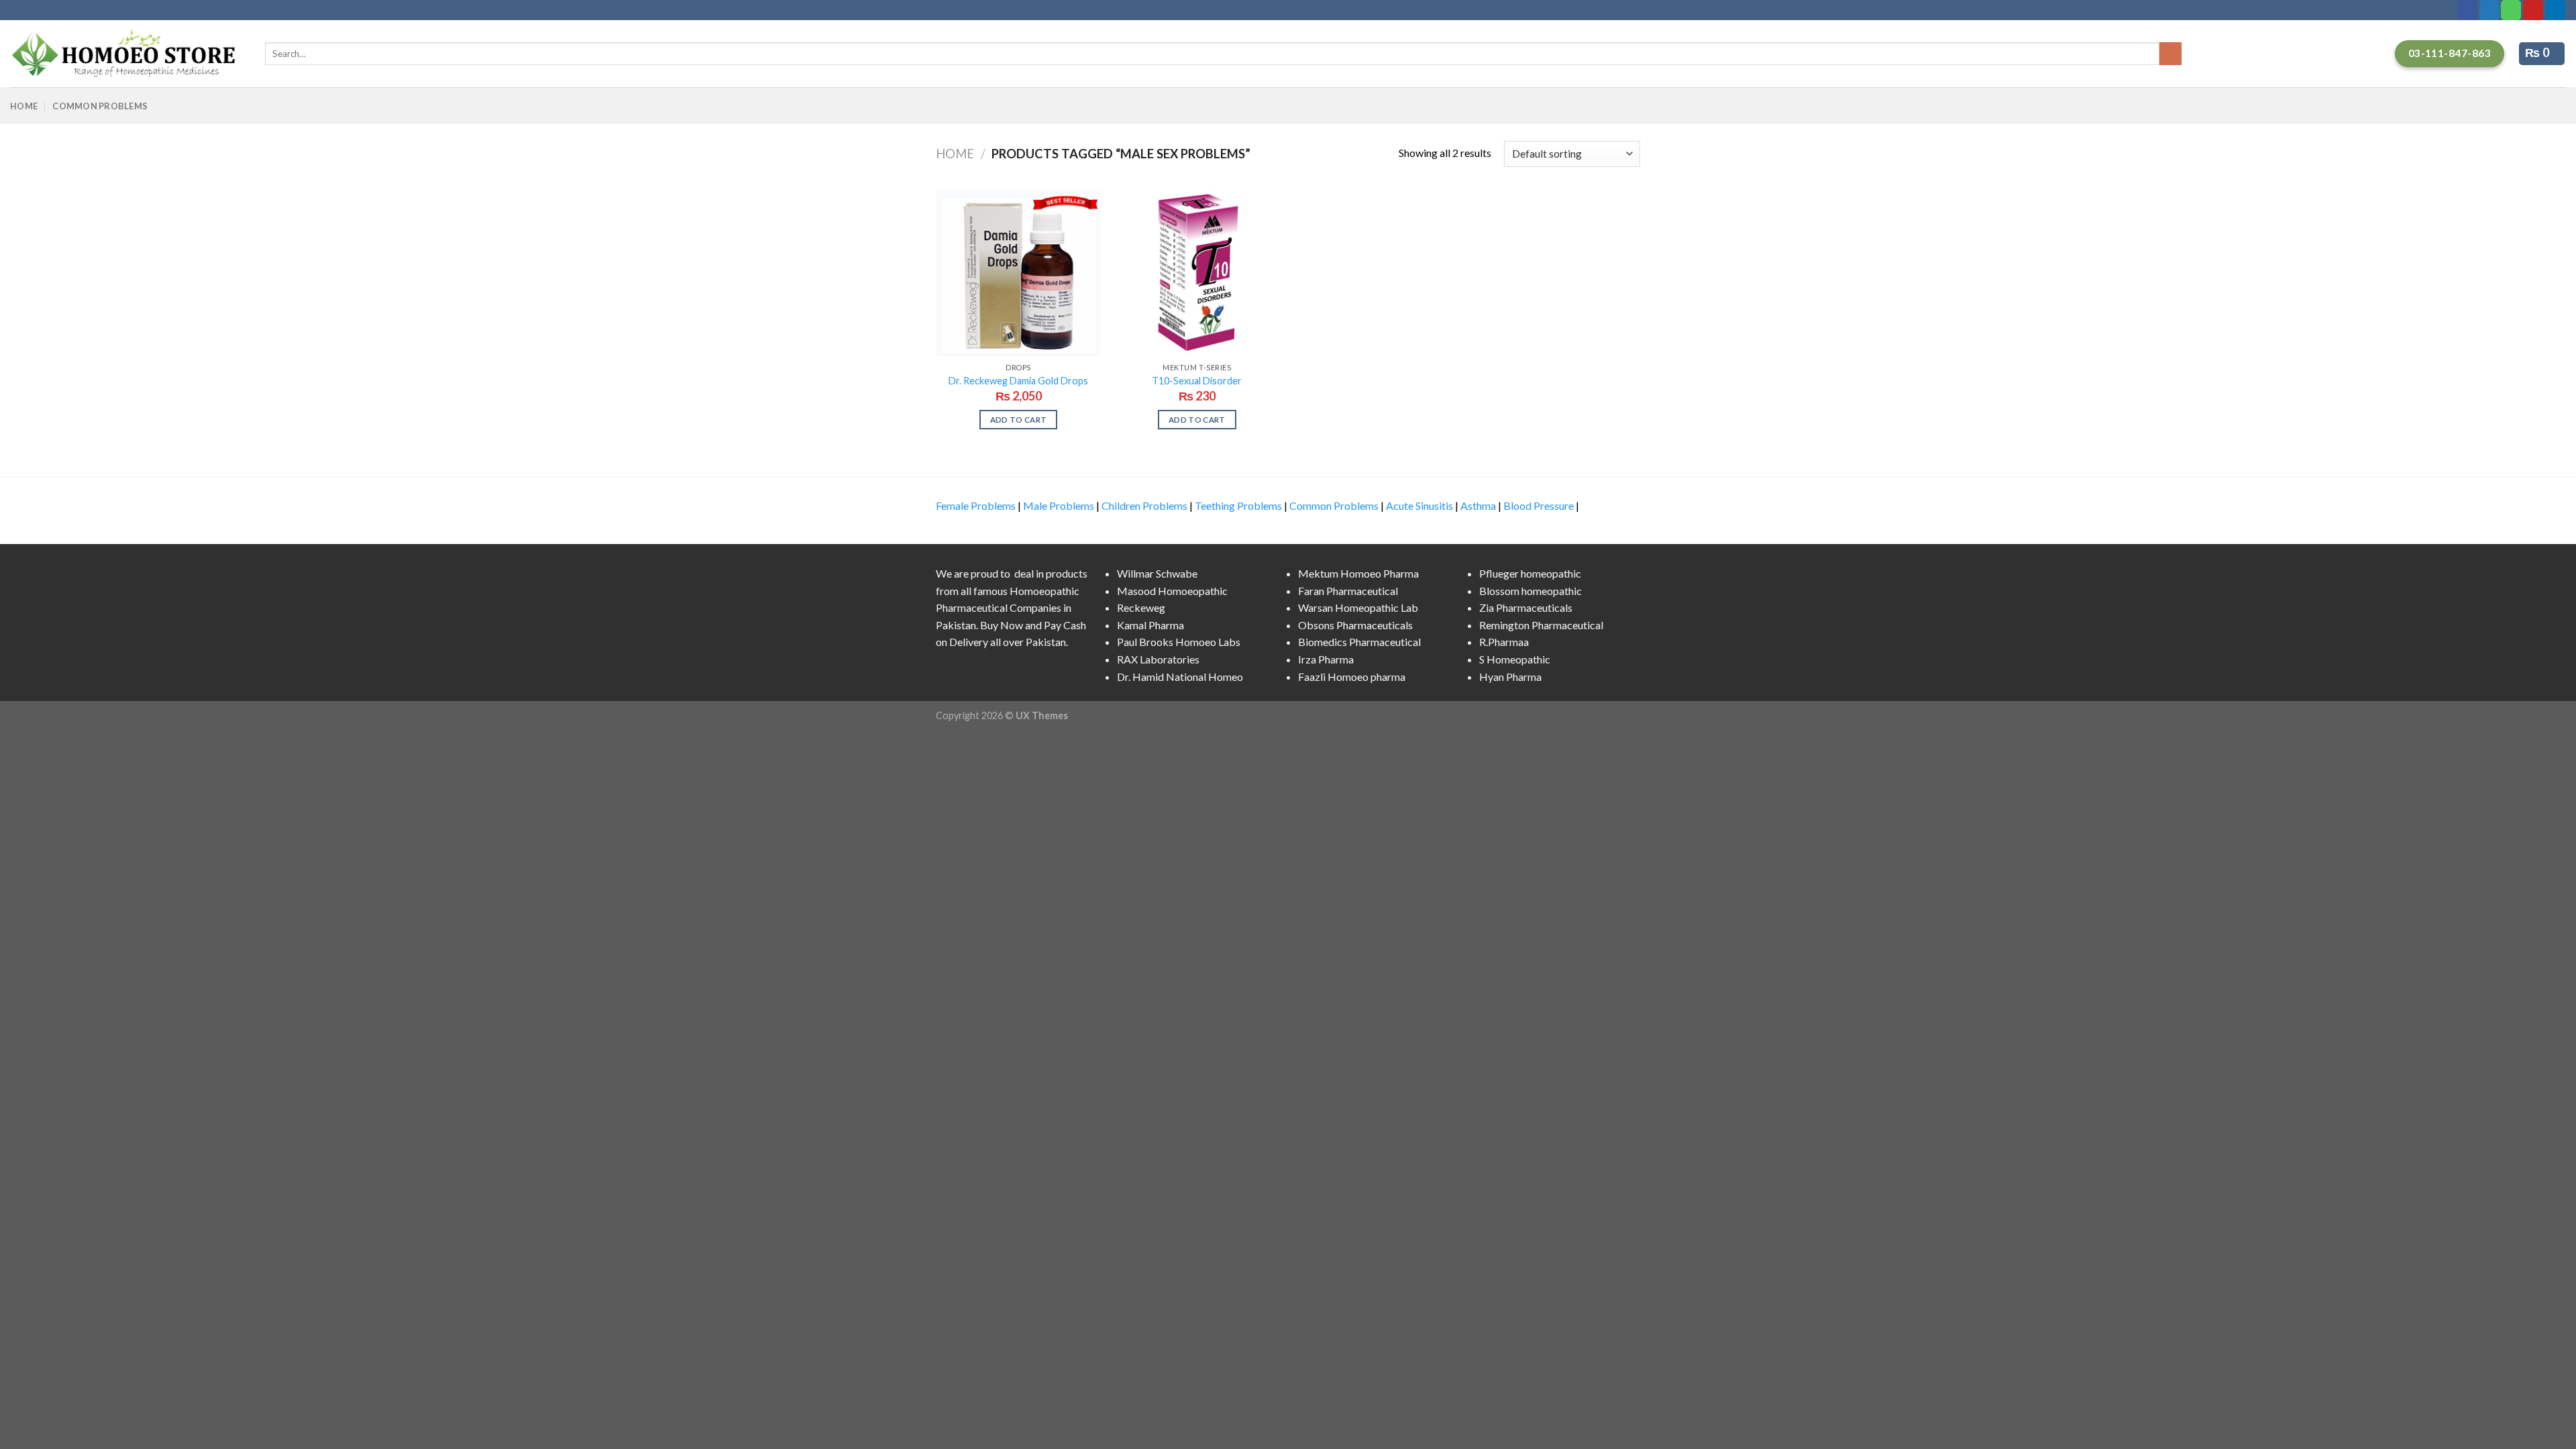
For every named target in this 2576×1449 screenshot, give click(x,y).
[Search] (2170, 54)
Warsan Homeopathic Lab (1358, 607)
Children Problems (1144, 505)
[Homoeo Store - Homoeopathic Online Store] (127, 54)
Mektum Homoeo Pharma (1358, 573)
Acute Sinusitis (1419, 505)
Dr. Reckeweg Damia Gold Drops (1018, 381)
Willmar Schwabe (1157, 573)
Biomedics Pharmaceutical (1359, 642)
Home (24, 106)
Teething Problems (1238, 505)
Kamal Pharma (1150, 625)
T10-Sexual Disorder (1197, 381)
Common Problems (100, 106)
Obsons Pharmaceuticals (1355, 625)
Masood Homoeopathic (1172, 591)
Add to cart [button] (1019, 420)
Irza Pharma (1326, 659)
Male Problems (1059, 505)
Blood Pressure (1539, 505)
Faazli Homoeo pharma (1352, 677)
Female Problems (976, 505)
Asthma (1478, 505)
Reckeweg (1141, 607)
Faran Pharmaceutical (1348, 591)
